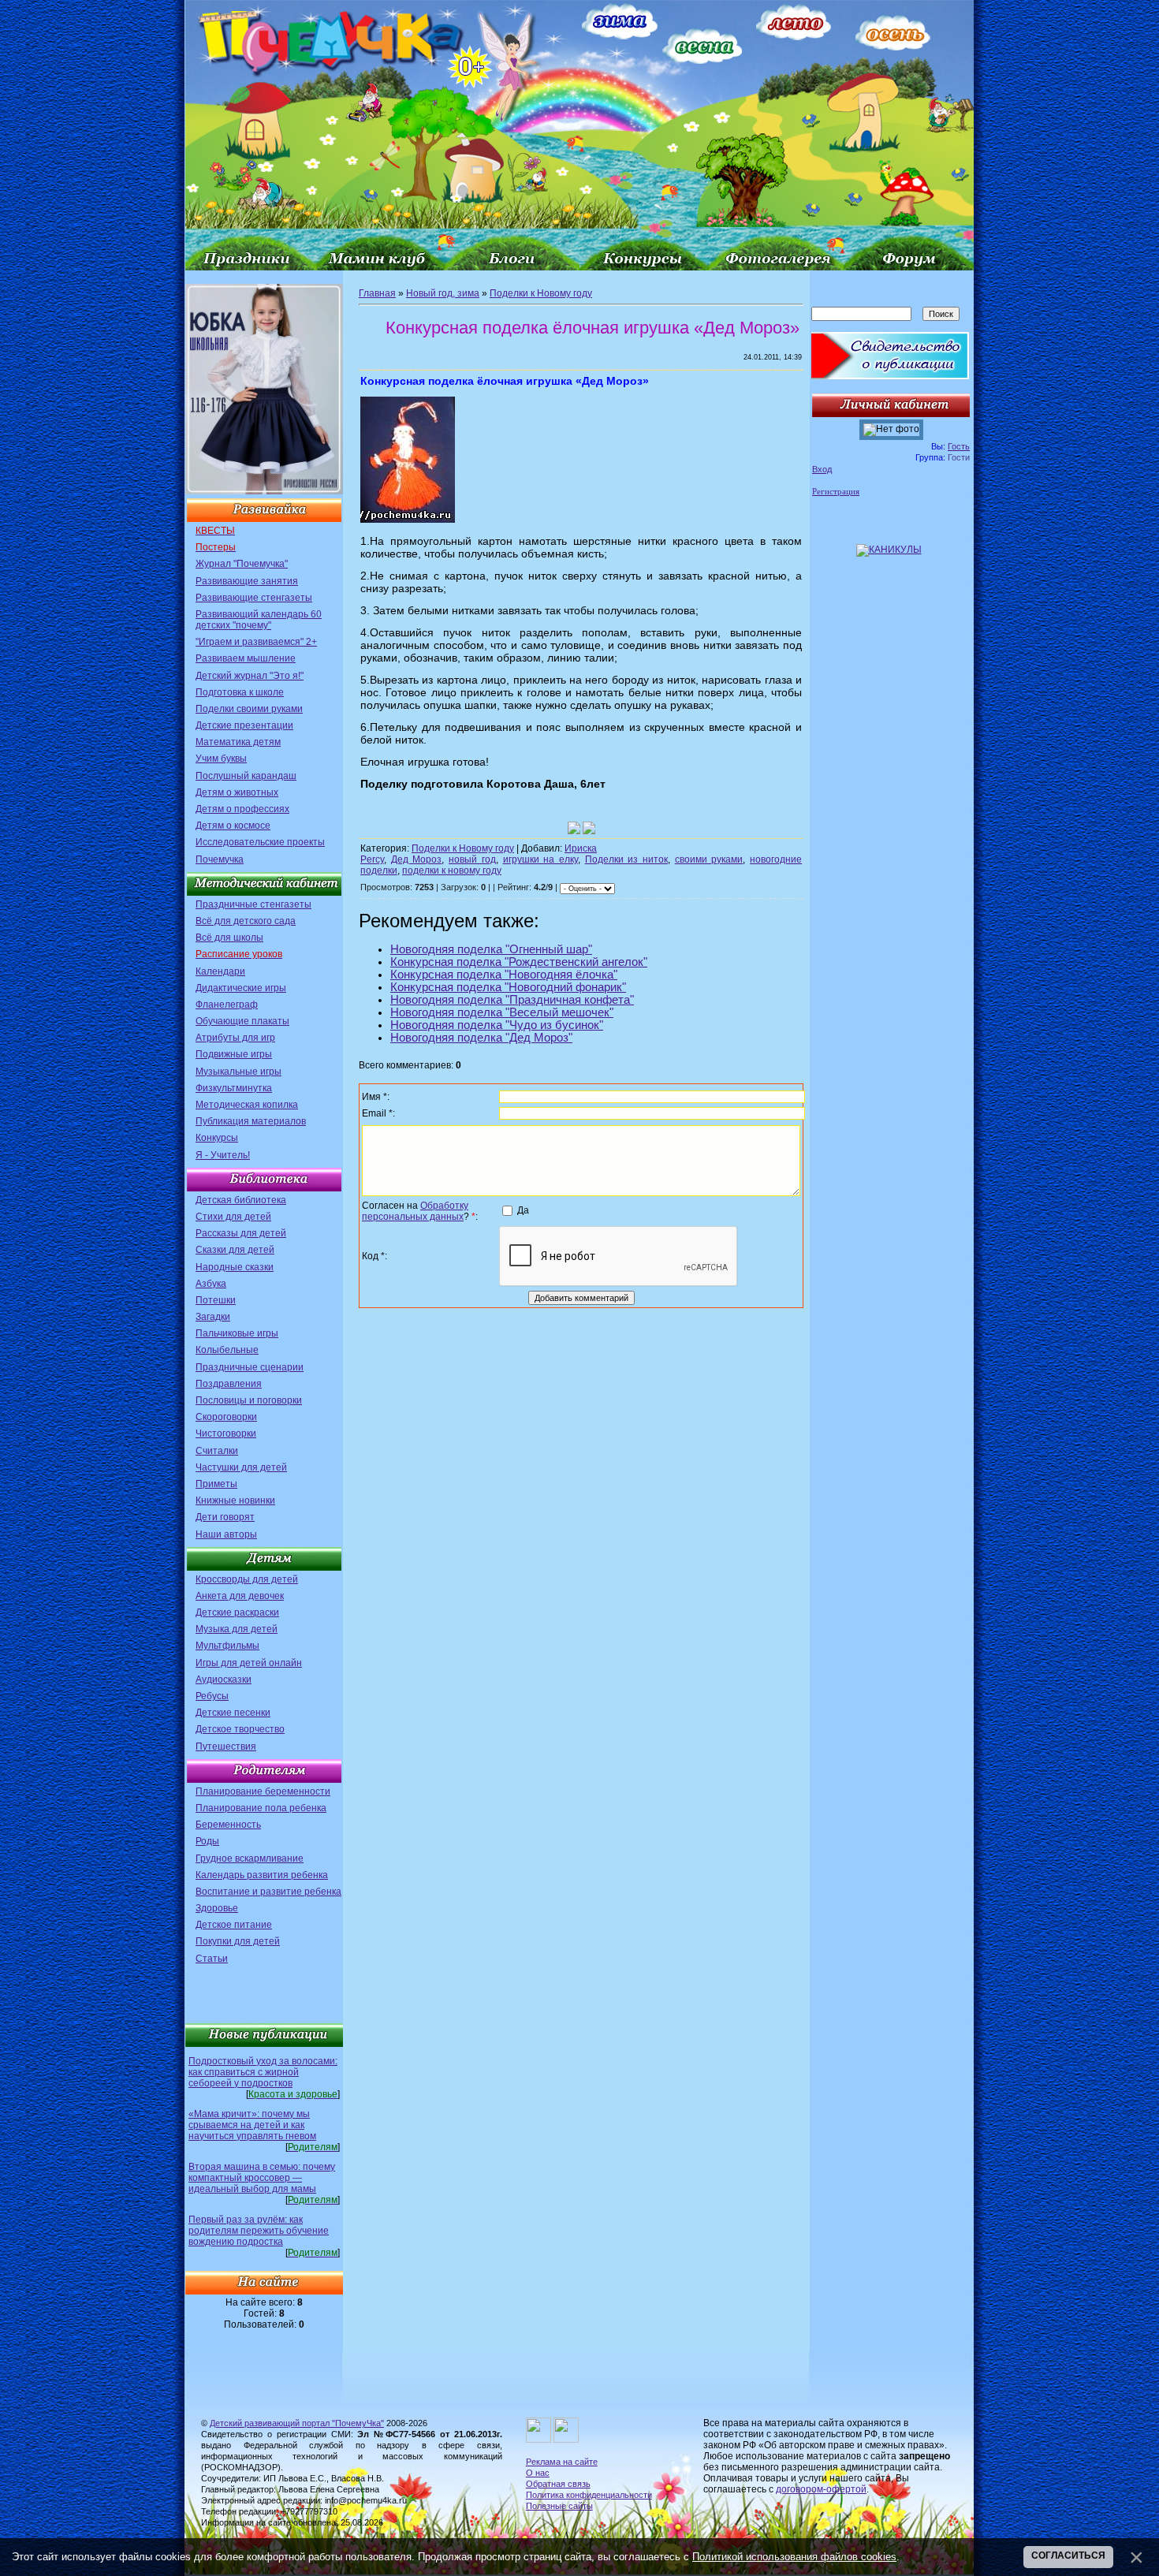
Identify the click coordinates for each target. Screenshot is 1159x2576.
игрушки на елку (540, 859)
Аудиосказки (224, 1679)
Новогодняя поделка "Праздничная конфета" (512, 1000)
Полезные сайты (559, 2506)
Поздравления (229, 1384)
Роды (207, 1841)
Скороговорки (226, 1417)
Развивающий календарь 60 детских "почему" (259, 620)
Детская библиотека (241, 1200)
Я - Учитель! (223, 1155)
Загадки (213, 1317)
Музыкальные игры (239, 1072)
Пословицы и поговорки (249, 1400)
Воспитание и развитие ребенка (268, 1892)
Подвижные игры (234, 1054)
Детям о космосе (233, 826)
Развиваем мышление (246, 658)
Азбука (211, 1284)
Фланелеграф (227, 1005)
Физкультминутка (234, 1088)
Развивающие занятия (247, 581)
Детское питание (234, 1925)
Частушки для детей (241, 1467)
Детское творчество (240, 1729)
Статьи (212, 1959)
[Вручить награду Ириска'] (589, 828)
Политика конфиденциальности (589, 2495)
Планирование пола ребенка (261, 1808)
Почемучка (220, 859)
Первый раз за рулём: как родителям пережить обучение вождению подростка (259, 2231)
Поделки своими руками (249, 709)
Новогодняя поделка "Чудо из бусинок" (497, 1025)
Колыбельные (227, 1350)
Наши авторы (226, 1534)
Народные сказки (235, 1267)
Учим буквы (221, 759)
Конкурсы (217, 1138)
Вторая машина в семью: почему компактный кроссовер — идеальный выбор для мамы (262, 2178)
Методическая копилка (247, 1105)
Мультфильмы (227, 1646)
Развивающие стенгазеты (254, 598)
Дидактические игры (241, 988)
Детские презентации (244, 725)
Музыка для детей (237, 1629)
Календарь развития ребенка (262, 1875)
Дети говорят (225, 1517)
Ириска (581, 848)
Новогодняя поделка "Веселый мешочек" (502, 1012)
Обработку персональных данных (415, 1211)
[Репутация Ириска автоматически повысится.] (574, 828)
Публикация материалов (251, 1121)
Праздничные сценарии (250, 1367)
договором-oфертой (821, 2489)
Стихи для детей (233, 1217)
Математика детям (238, 742)
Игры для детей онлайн (249, 1663)
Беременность (228, 1825)
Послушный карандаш (246, 776)
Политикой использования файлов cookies (794, 2557)
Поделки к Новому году (541, 293)
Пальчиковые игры (237, 1333)
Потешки (216, 1300)
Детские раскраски (237, 1612)
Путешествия (226, 1747)
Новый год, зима (443, 293)
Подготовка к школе (240, 692)
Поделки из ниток (626, 859)
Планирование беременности (263, 1791)
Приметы (216, 1484)
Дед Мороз (417, 859)
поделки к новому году (452, 870)
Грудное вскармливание (250, 1858)
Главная (377, 293)
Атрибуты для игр (235, 1038)
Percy (372, 859)
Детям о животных (237, 792)
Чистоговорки (226, 1433)
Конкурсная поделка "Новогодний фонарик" (508, 987)
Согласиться (1068, 2555)
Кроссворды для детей (247, 1579)
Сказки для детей (235, 1250)
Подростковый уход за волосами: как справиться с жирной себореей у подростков (263, 2072)
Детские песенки (233, 1713)
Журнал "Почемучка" (242, 564)
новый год (472, 859)
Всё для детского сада (246, 921)
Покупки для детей (238, 1941)
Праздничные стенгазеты (253, 904)
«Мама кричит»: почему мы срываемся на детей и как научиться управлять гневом (252, 2125)
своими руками (709, 859)
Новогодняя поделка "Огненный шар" (491, 949)
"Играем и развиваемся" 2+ (256, 642)
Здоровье (217, 1908)
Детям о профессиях (242, 809)
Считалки (217, 1451)
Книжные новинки (235, 1500)
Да (523, 1210)
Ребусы (212, 1696)
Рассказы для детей (241, 1233)
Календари (220, 971)
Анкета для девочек (240, 1596)
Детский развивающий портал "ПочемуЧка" (297, 2423)
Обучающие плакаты (242, 1021)
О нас (538, 2473)
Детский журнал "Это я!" (250, 676)
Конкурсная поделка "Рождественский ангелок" (519, 962)
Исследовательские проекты (260, 842)
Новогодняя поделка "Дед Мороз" (481, 1038)
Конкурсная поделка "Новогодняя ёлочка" (504, 975)
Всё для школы (229, 938)
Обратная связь (558, 2484)
